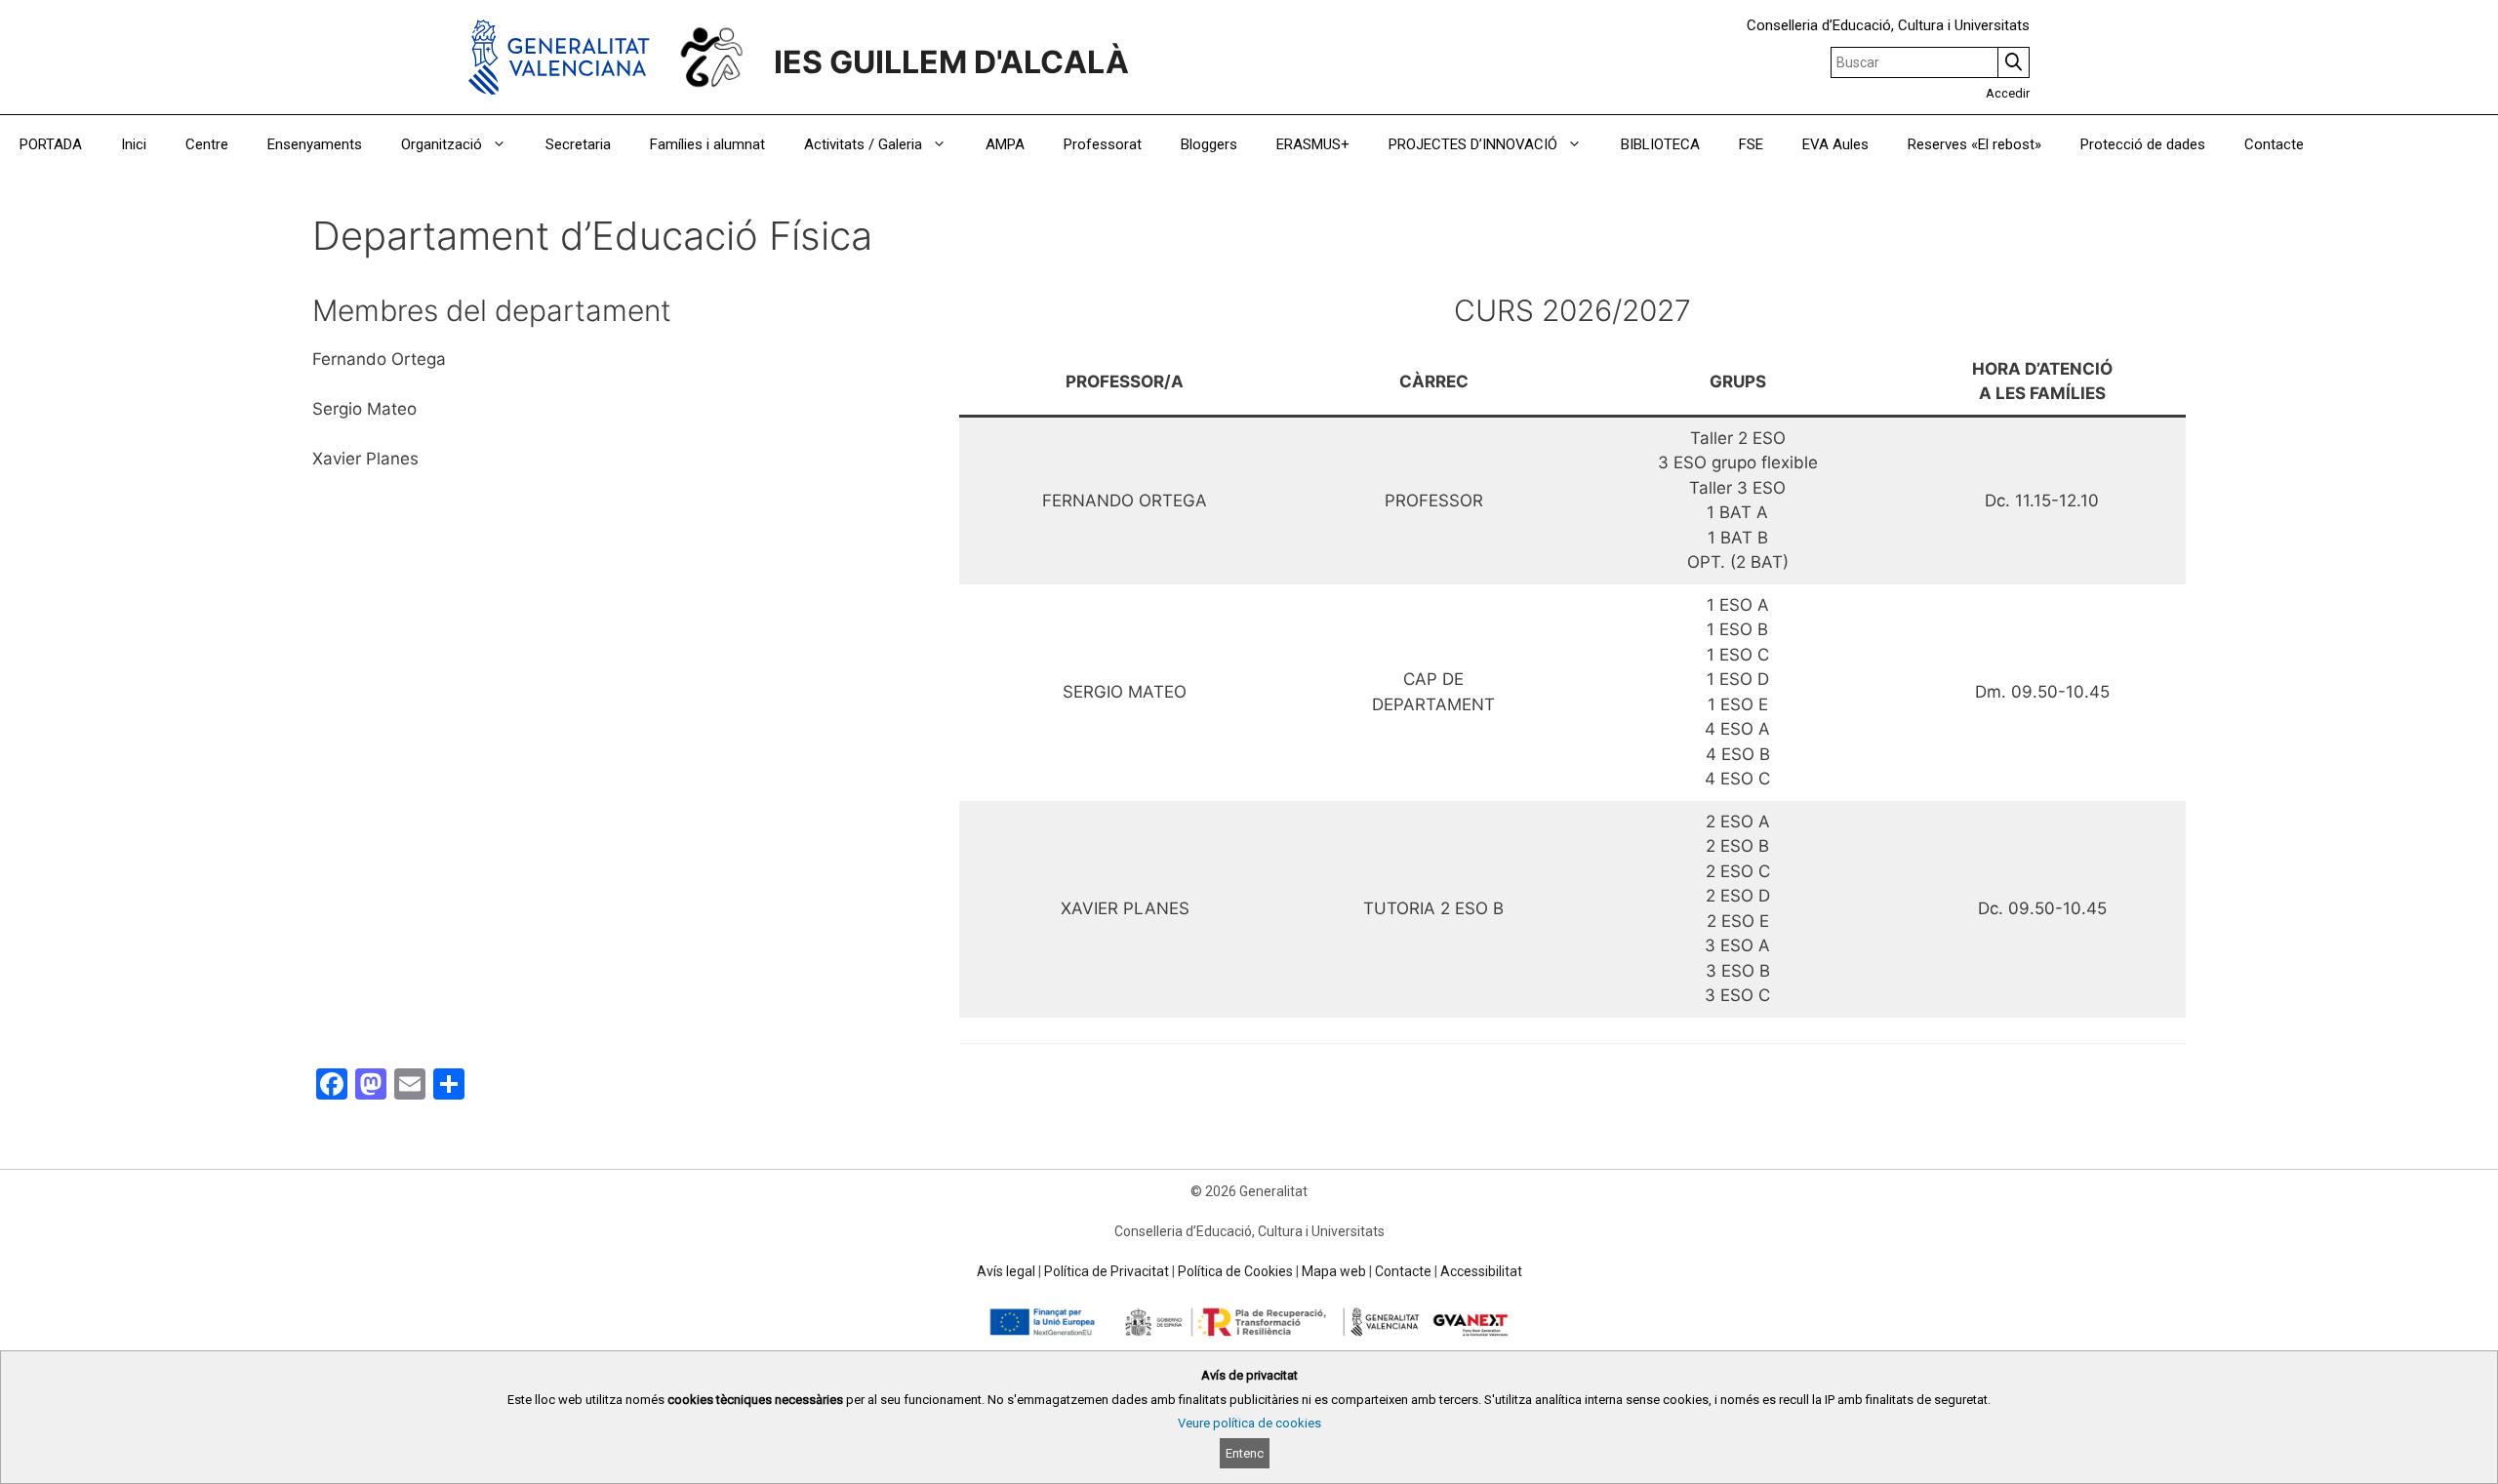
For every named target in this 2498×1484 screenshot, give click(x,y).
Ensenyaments (315, 144)
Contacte (2274, 144)
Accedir (2008, 93)
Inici (134, 144)
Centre (207, 144)
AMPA (1005, 144)
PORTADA (51, 144)
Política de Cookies (1235, 1271)
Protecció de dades (2143, 144)
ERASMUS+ (1313, 144)
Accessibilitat (1481, 1271)
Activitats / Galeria (863, 144)
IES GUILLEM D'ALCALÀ (951, 62)
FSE (1751, 144)
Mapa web (1334, 1271)
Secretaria (578, 144)
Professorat (1103, 144)
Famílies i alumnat (707, 144)
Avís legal (1006, 1271)
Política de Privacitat (1107, 1271)
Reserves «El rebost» (1974, 144)
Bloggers (1209, 144)
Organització (442, 144)
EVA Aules (1835, 144)
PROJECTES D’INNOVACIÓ (1473, 144)
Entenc (1245, 1453)
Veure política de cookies (1249, 1423)
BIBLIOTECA (1660, 144)
